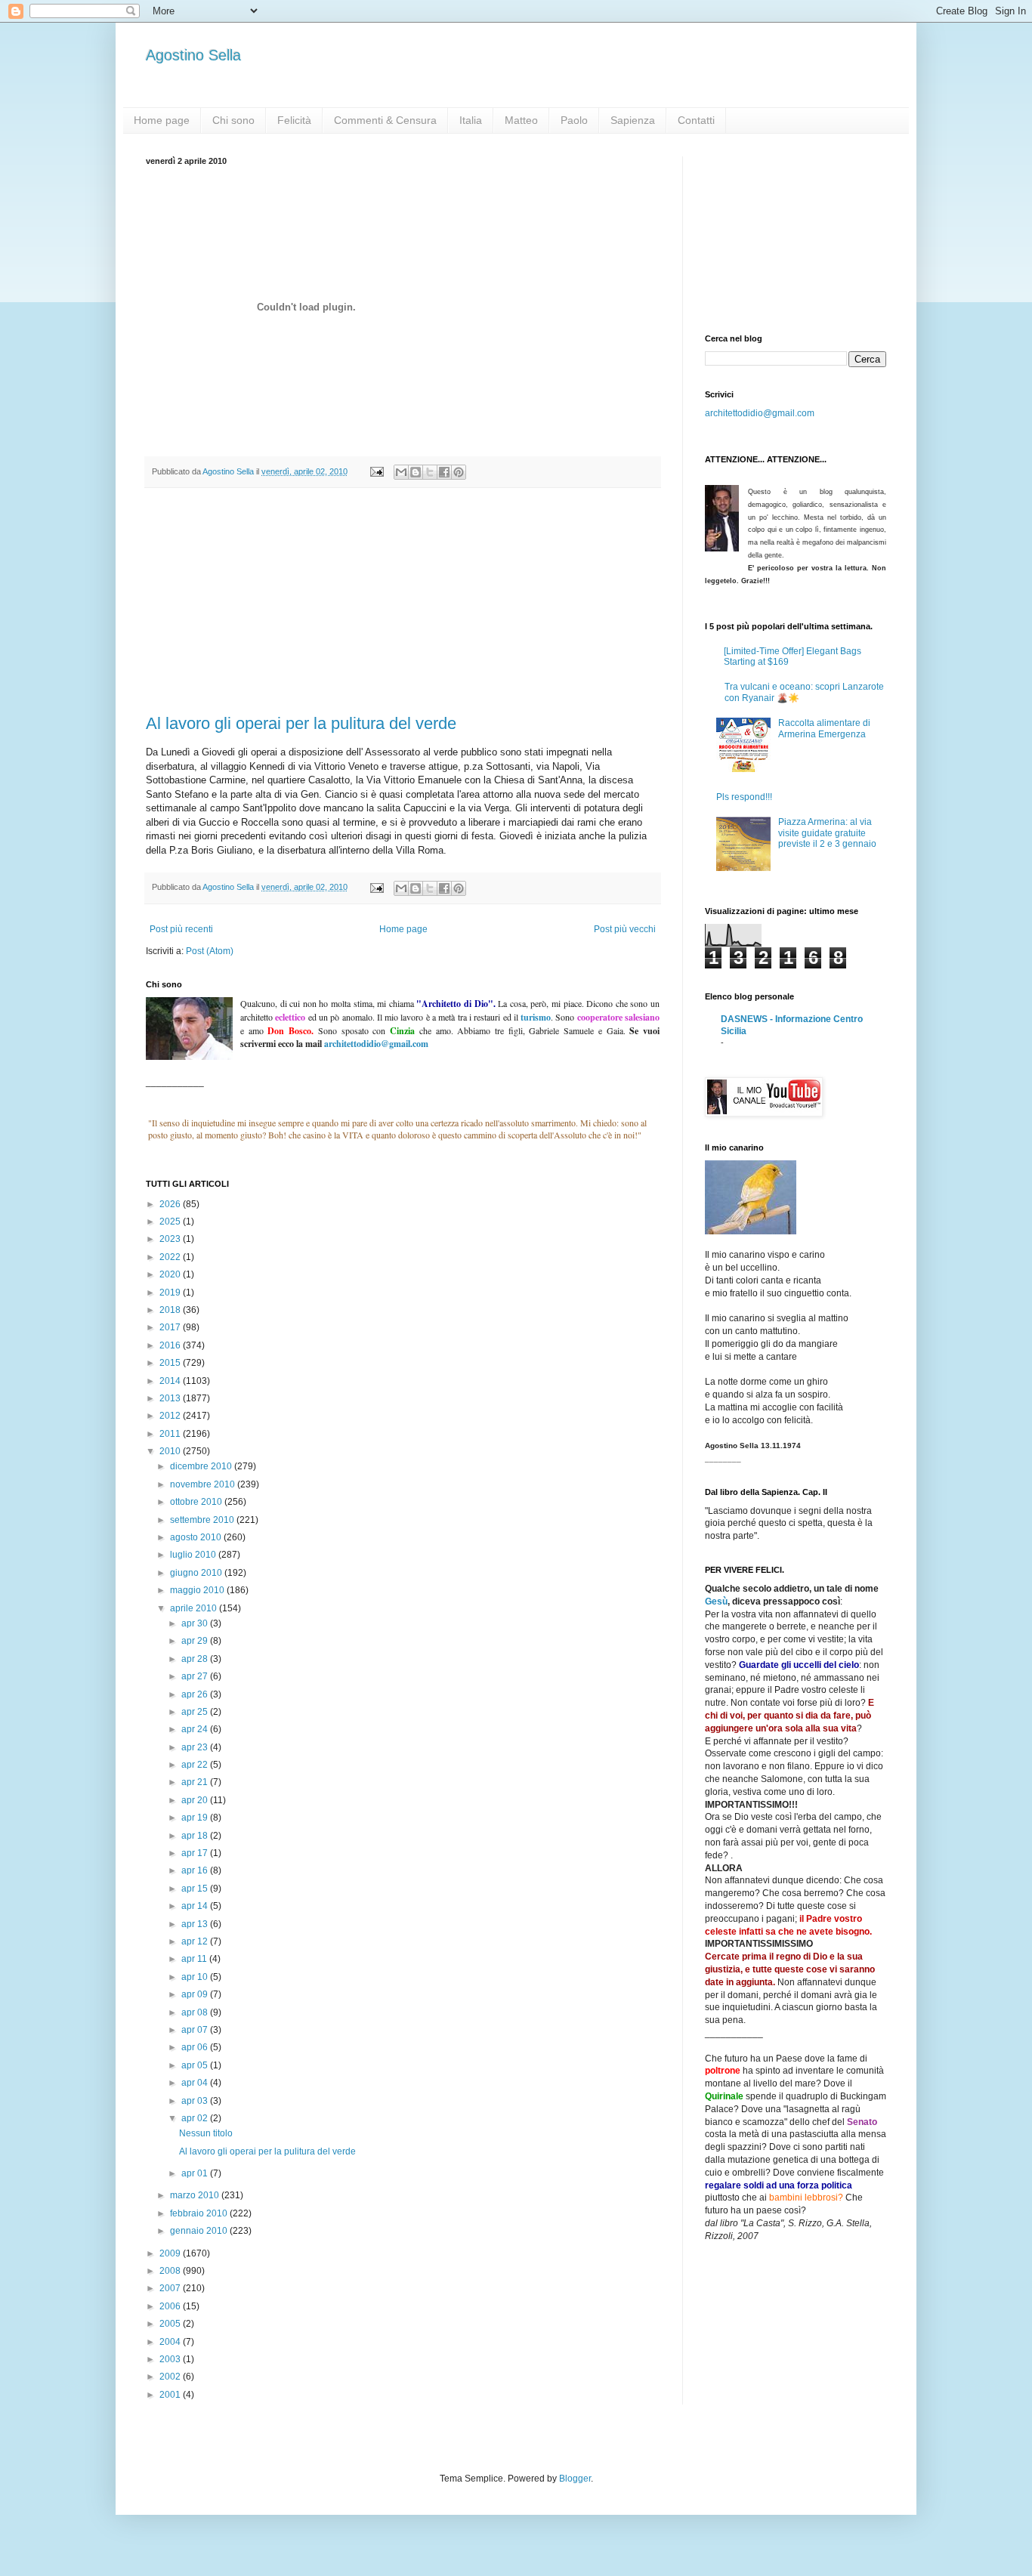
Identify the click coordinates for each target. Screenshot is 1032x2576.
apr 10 (196, 1977)
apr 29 (196, 1641)
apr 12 (196, 1941)
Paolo (574, 120)
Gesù (716, 1602)
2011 (171, 1434)
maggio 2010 (198, 1590)
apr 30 (196, 1623)
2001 (171, 2395)
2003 (171, 2359)
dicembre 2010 (202, 1466)
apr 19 (196, 1818)
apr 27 (196, 1676)
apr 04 (196, 2083)
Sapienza (633, 120)
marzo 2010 (196, 2195)
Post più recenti (181, 929)
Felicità (294, 120)
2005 (171, 2324)
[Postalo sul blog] (416, 472)
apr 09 (196, 1994)
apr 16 (196, 1870)
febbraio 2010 (200, 2213)
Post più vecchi (625, 929)
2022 (171, 1257)
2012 (171, 1416)
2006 (171, 2306)
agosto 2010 (197, 1537)
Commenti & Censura (385, 120)
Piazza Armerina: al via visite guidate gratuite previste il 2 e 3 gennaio (827, 833)
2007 (171, 2288)
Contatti (696, 120)
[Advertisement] (403, 601)
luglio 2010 (194, 1555)
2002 (171, 2377)
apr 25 (196, 1712)
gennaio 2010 (200, 2231)
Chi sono (233, 120)
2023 (171, 1239)
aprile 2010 (195, 1608)
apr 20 (196, 1800)
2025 (171, 1222)
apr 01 (196, 2173)
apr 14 (196, 1906)
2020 (171, 1274)
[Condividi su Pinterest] (459, 472)
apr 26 (196, 1694)
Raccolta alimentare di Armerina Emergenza (824, 728)
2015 (171, 1363)
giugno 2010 (197, 1573)
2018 (171, 1310)
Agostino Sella (193, 55)
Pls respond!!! (744, 797)
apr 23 (196, 1747)
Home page (162, 120)
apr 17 (196, 1853)
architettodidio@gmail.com (760, 413)
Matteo (521, 120)
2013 (171, 1398)
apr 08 (196, 2012)
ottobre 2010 (197, 1502)
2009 (171, 2253)
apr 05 (196, 2065)
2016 (171, 1345)
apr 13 (196, 1924)
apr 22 (196, 1765)
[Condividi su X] (430, 472)
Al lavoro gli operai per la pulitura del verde (301, 723)
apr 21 (196, 1782)
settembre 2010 (203, 1520)
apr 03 (196, 2101)
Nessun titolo (206, 2133)
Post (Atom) (210, 951)
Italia (471, 120)
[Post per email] (376, 471)
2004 (171, 2342)
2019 (171, 1293)
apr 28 (196, 1659)
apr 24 (196, 1729)
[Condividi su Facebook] (444, 472)
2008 (171, 2271)
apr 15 (196, 1889)
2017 (171, 1327)
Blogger (575, 2479)
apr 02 (196, 2118)
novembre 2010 (204, 1484)
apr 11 (195, 1959)
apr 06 (196, 2047)
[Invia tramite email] (401, 472)
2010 (171, 1451)
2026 (171, 1204)
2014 (171, 1381)
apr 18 (196, 1836)
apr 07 (196, 2030)
